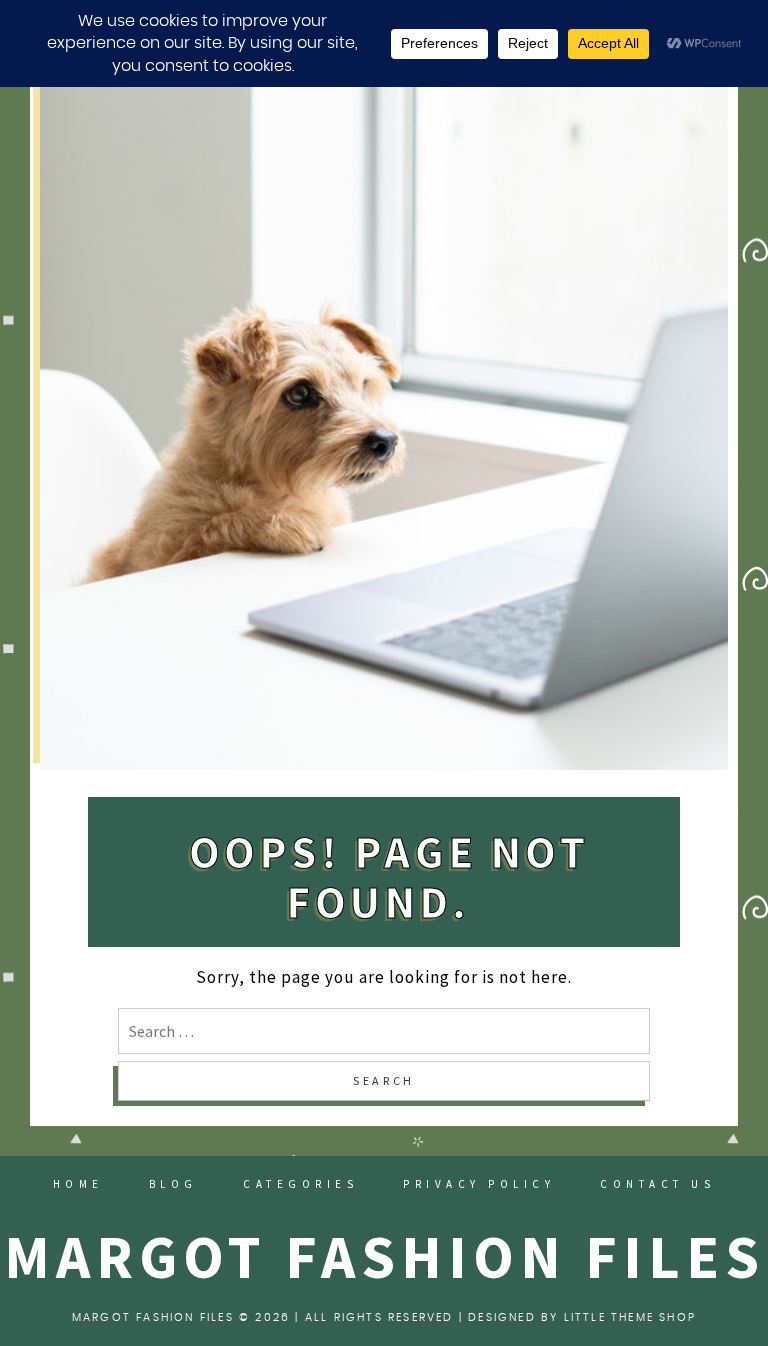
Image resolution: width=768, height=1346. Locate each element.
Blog (173, 1184)
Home (78, 1184)
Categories (300, 1184)
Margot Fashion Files (384, 1256)
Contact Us (657, 1184)
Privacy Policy (479, 1184)
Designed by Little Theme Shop (582, 1317)
